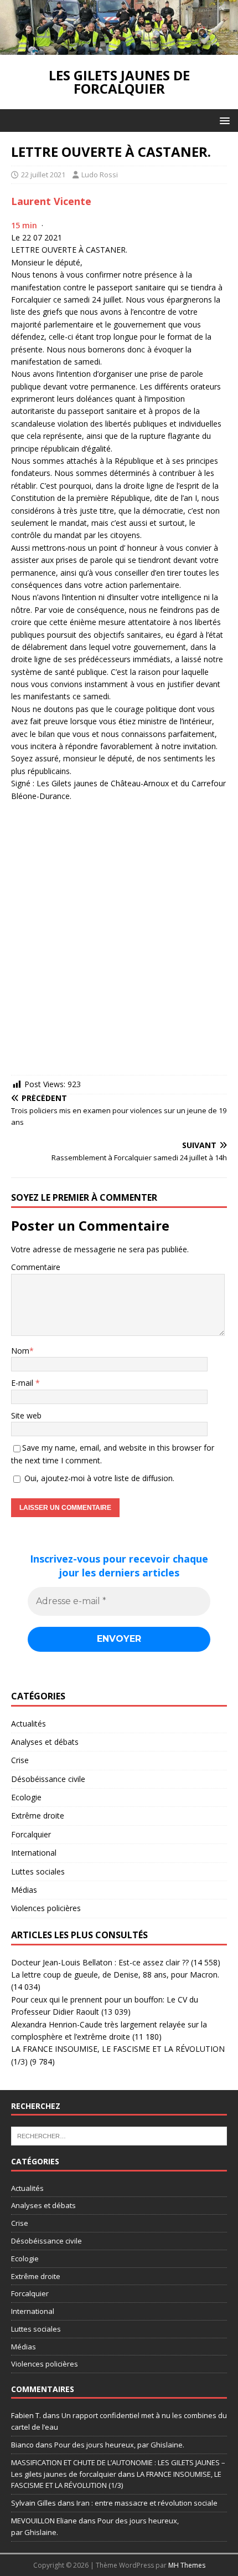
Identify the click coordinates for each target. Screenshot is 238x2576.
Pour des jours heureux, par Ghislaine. (119, 2445)
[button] (223, 120)
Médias (24, 1890)
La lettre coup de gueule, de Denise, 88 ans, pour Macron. (115, 1975)
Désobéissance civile (48, 1779)
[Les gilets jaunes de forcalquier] (119, 48)
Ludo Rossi (100, 175)
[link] (51, 201)
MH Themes (187, 2565)
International (34, 1853)
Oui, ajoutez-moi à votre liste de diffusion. (98, 1478)
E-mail (23, 1383)
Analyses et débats (45, 1742)
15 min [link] (24, 225)
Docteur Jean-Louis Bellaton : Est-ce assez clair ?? (100, 1962)
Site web (26, 1415)
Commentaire (36, 1267)
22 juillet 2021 (43, 175)
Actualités (29, 1724)
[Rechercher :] (119, 2135)
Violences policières (46, 1908)
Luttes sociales (38, 1871)
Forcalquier (31, 1834)
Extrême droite (38, 1816)
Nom (20, 1351)
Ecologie (26, 1797)
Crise (20, 1760)
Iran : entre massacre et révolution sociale (147, 2503)
